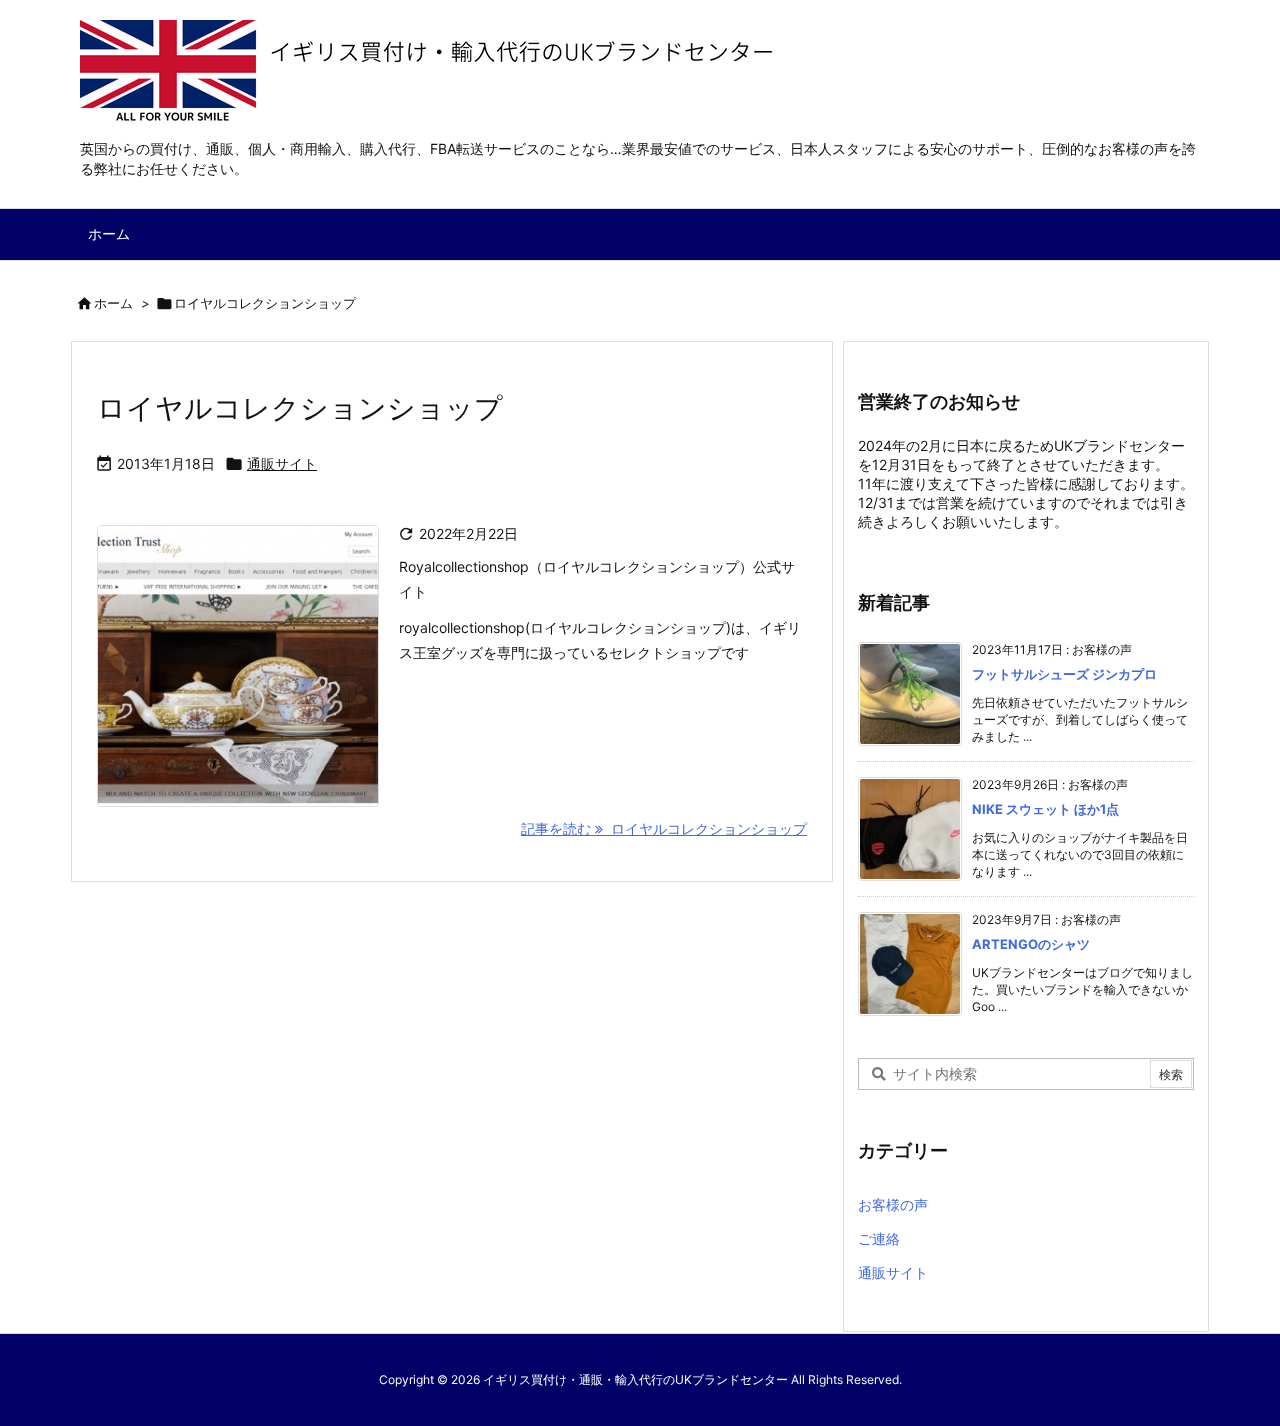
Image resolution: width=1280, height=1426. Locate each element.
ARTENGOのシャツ (1031, 944)
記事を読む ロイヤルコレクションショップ (664, 828)
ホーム (113, 303)
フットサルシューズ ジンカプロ (1064, 674)
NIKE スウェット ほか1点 (1045, 809)
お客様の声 (893, 1204)
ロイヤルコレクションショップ (300, 408)
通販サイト (282, 463)
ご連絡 (879, 1238)
